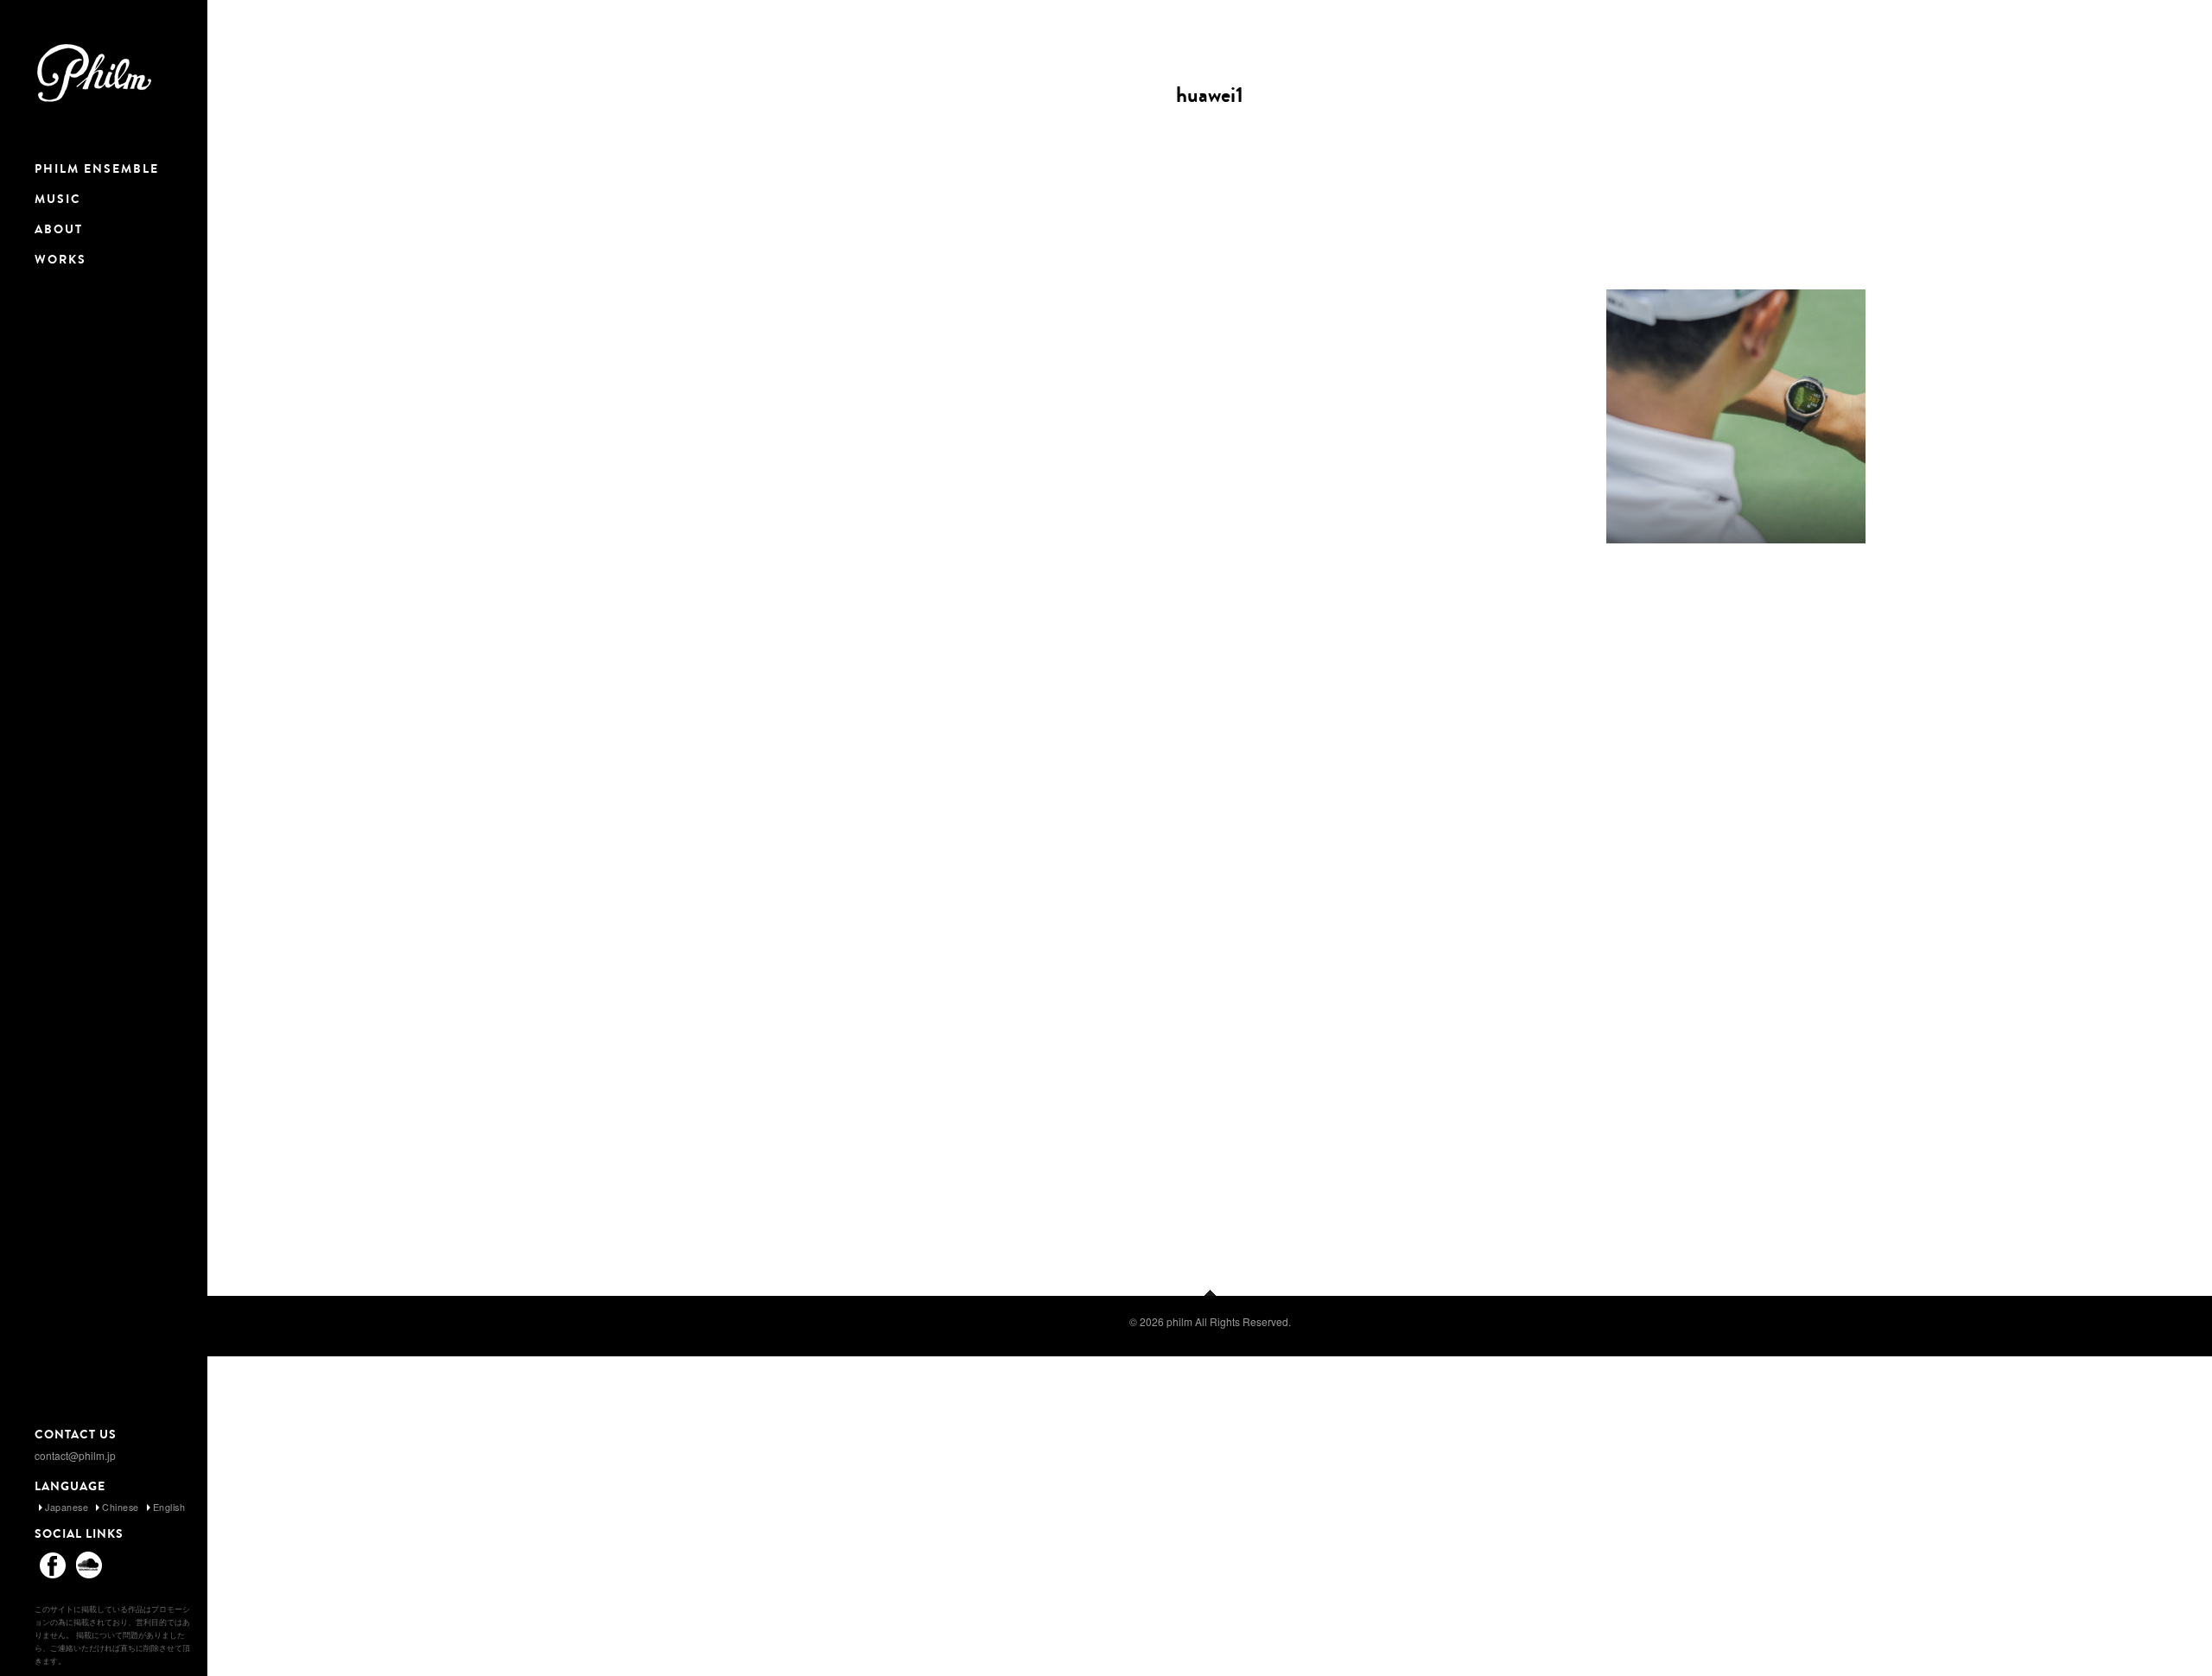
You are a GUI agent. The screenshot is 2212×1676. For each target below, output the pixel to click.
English (169, 1507)
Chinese (121, 1507)
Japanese (67, 1507)
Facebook (53, 1565)
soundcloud (89, 1565)
